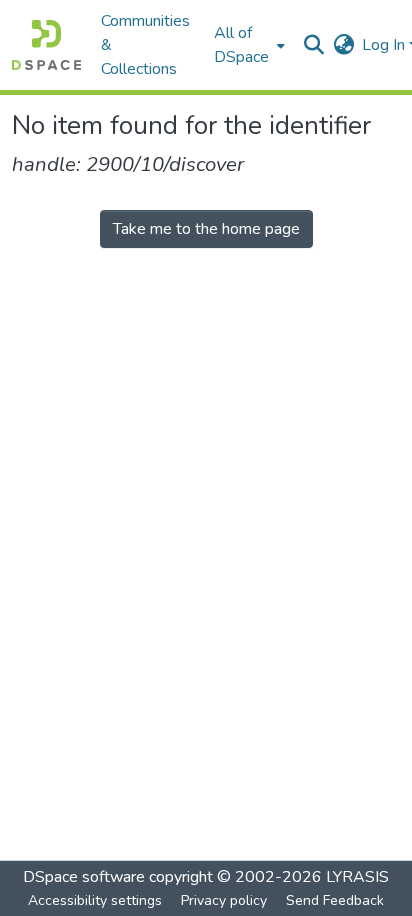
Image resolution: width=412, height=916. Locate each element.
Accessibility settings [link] (95, 900)
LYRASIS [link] (357, 877)
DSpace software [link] (84, 877)
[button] (46, 45)
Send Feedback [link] (335, 900)
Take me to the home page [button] (206, 229)
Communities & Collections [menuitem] (145, 45)
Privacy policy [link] (224, 900)
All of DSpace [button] (241, 45)
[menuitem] (247, 45)
